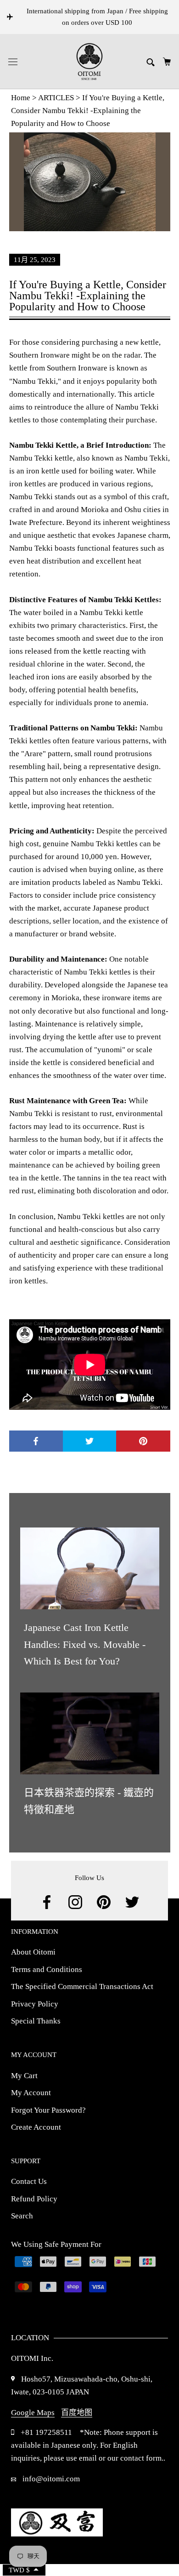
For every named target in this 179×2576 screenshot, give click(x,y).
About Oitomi (33, 1952)
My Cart (24, 2076)
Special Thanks (36, 2021)
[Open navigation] (13, 62)
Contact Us (29, 2181)
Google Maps (33, 2413)
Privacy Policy (35, 2004)
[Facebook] (47, 1902)
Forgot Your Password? (48, 2110)
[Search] (151, 61)
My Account (31, 2093)
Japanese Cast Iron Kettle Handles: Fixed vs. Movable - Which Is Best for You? (85, 1644)
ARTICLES (56, 98)
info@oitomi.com (50, 2479)
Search (22, 2216)
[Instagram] (75, 1902)
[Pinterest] (104, 1902)
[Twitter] (132, 1902)
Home (21, 98)
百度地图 (77, 2413)
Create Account (36, 2127)
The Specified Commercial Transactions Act (83, 1986)
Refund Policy (34, 2199)
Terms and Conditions (47, 1969)
